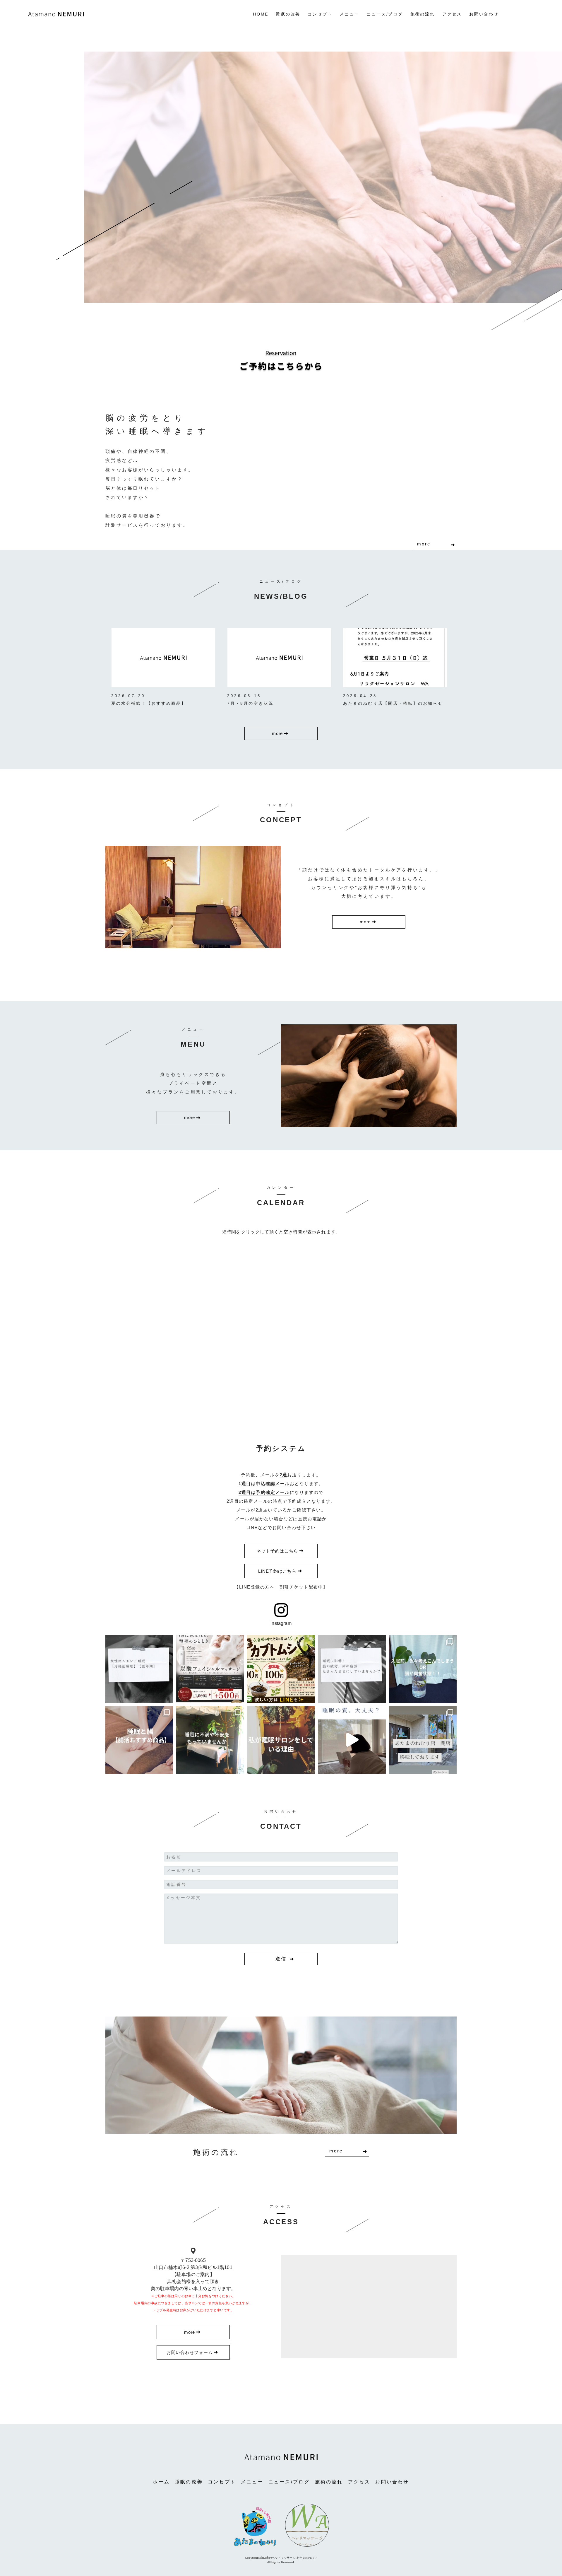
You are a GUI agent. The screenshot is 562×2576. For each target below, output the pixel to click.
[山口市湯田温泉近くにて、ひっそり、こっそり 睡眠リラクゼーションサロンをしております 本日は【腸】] (139, 1740)
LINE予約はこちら (277, 1571)
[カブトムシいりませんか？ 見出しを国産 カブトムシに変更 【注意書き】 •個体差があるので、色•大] (281, 1669)
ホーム (161, 2482)
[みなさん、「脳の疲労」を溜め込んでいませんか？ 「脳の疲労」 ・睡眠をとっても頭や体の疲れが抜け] (352, 1669)
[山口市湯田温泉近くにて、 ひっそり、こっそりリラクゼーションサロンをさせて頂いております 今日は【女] (139, 1669)
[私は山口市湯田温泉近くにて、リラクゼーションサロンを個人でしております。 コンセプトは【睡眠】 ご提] (281, 1740)
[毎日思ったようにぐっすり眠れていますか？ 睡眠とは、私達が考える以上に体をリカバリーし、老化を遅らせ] (210, 1740)
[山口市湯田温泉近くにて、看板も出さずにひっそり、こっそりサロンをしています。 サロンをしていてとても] (423, 1669)
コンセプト (320, 14)
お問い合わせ (484, 14)
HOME (261, 14)
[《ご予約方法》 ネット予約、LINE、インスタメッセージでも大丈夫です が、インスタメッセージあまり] (423, 1740)
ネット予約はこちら (277, 1551)
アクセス (452, 14)
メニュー (349, 14)
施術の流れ (423, 14)
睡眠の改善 (288, 14)
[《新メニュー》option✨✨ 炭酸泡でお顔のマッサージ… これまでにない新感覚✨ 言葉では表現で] (210, 1669)
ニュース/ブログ (385, 14)
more (424, 544)
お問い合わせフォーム (190, 2352)
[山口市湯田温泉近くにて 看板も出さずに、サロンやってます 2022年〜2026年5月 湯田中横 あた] (352, 1740)
